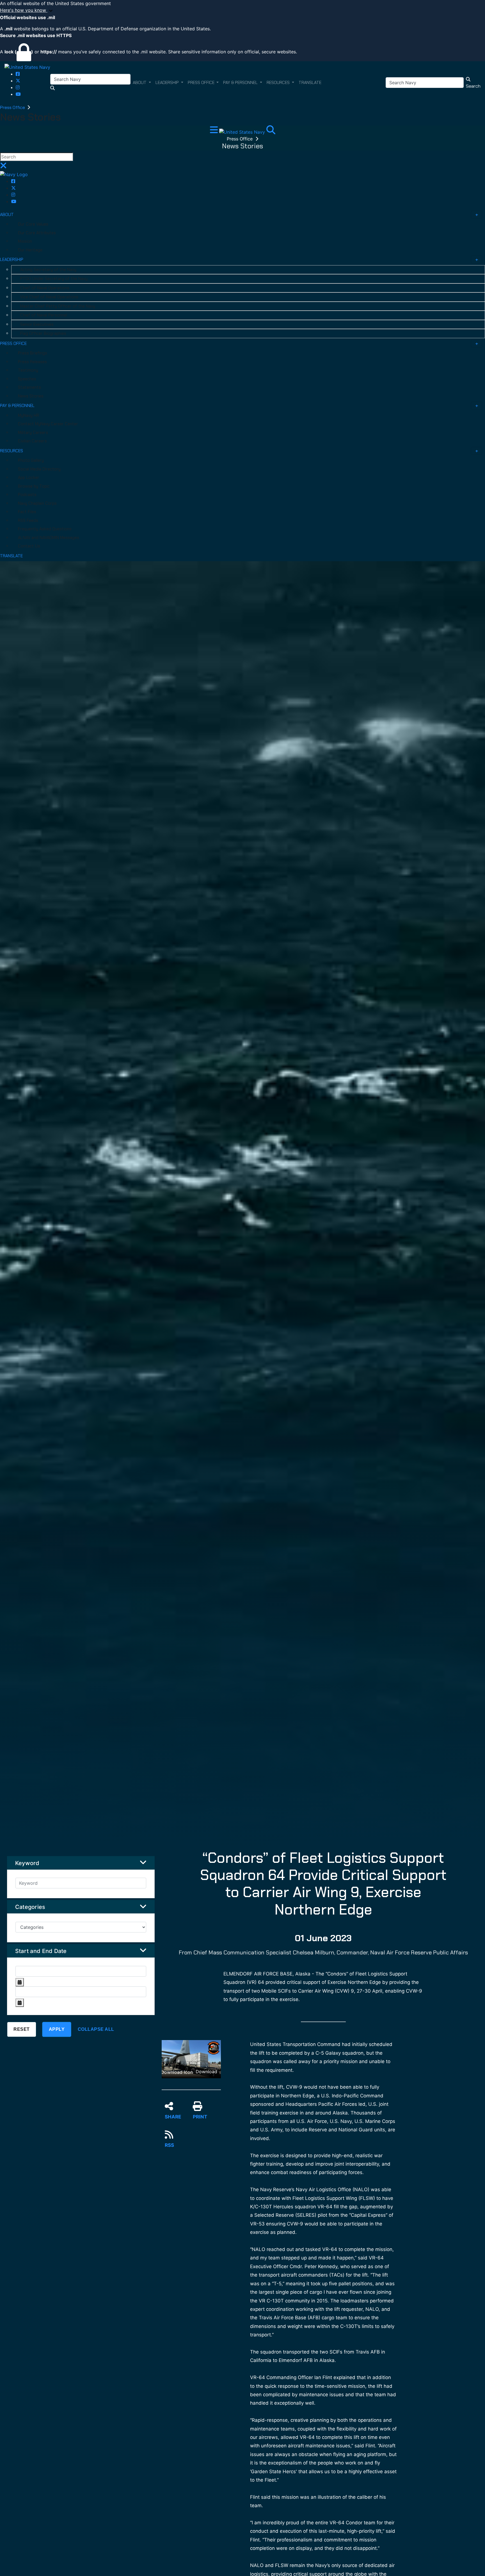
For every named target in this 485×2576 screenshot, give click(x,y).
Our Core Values (33, 224)
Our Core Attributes (37, 233)
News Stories (31, 396)
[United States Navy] (27, 67)
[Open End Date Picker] (20, 2003)
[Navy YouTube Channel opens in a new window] (18, 94)
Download (206, 2072)
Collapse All (96, 2029)
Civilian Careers (32, 441)
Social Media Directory (39, 469)
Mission (25, 241)
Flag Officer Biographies (43, 333)
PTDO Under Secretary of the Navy (54, 279)
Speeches (27, 379)
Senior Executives (37, 324)
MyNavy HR (28, 415)
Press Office (13, 107)
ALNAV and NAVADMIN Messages (49, 538)
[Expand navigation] (215, 131)
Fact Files (27, 512)
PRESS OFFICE (13, 344)
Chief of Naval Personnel (44, 315)
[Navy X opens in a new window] (18, 81)
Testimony (28, 370)
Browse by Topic (34, 486)
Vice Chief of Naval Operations (49, 297)
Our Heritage (30, 250)
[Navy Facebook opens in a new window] (18, 74)
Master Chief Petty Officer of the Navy (58, 306)
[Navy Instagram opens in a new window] (18, 87)
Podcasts (27, 495)
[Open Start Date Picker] (20, 1982)
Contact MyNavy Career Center (48, 424)
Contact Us (29, 546)
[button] (242, 10)
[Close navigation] (3, 167)
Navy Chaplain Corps (37, 503)
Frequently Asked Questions (45, 529)
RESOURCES (12, 451)
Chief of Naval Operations (45, 288)
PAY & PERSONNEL (17, 406)
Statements (29, 387)
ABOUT (7, 215)
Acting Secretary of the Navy (48, 270)
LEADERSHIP (12, 260)
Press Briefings (33, 353)
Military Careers (33, 433)
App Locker (29, 478)
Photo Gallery (31, 460)
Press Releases (32, 362)
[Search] (271, 131)
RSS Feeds (28, 520)
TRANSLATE (11, 556)
